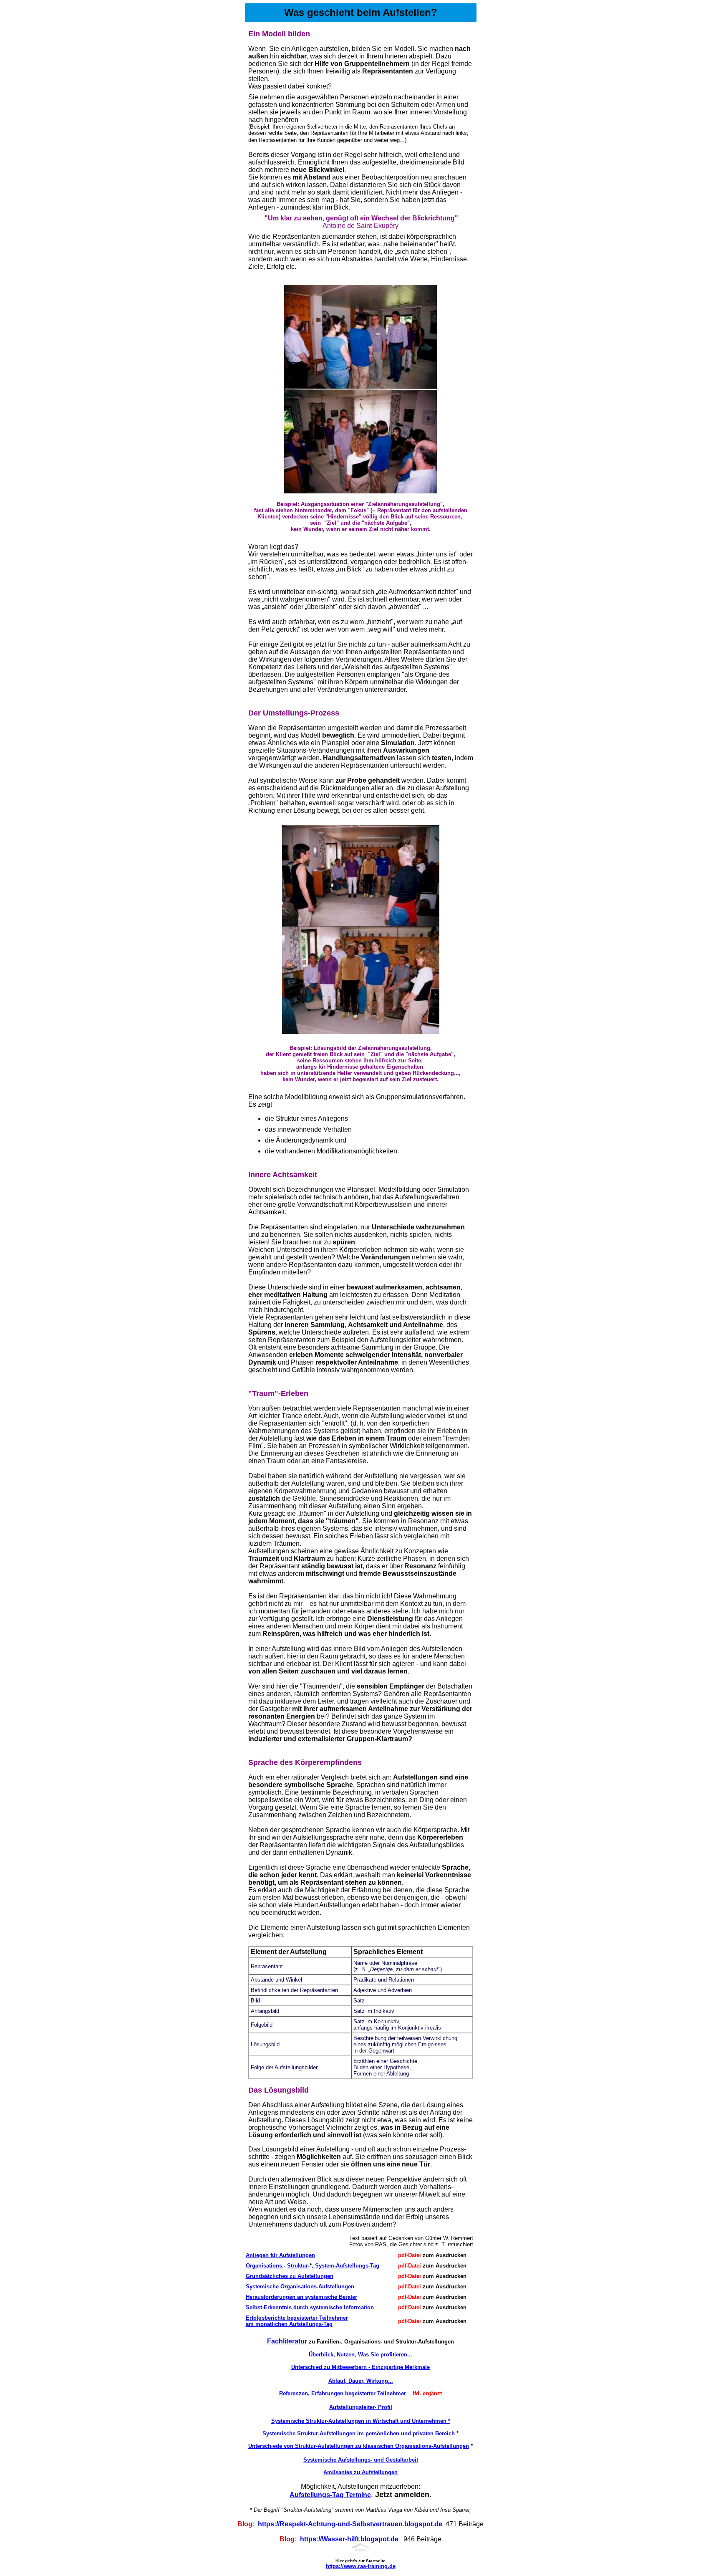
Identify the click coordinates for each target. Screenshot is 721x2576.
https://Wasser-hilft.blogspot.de (349, 2539)
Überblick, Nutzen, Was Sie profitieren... (360, 2355)
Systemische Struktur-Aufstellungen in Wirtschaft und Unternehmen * (361, 2421)
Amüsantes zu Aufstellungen (360, 2472)
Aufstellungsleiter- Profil (361, 2407)
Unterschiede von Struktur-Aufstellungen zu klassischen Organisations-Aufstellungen (359, 2446)
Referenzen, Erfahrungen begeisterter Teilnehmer (343, 2393)
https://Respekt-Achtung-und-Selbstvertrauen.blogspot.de (350, 2524)
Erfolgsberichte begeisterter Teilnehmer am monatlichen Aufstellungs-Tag (297, 2321)
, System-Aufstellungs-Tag (345, 2266)
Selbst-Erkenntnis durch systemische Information (310, 2307)
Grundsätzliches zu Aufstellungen (290, 2276)
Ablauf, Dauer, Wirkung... (361, 2381)
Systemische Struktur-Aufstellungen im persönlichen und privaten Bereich (359, 2433)
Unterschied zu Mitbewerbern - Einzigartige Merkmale (360, 2367)
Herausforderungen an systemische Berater (301, 2297)
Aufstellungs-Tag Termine (330, 2495)
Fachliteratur (287, 2341)
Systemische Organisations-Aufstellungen (300, 2287)
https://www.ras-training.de (361, 2566)
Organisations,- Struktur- (278, 2266)
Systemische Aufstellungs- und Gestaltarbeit (361, 2460)
